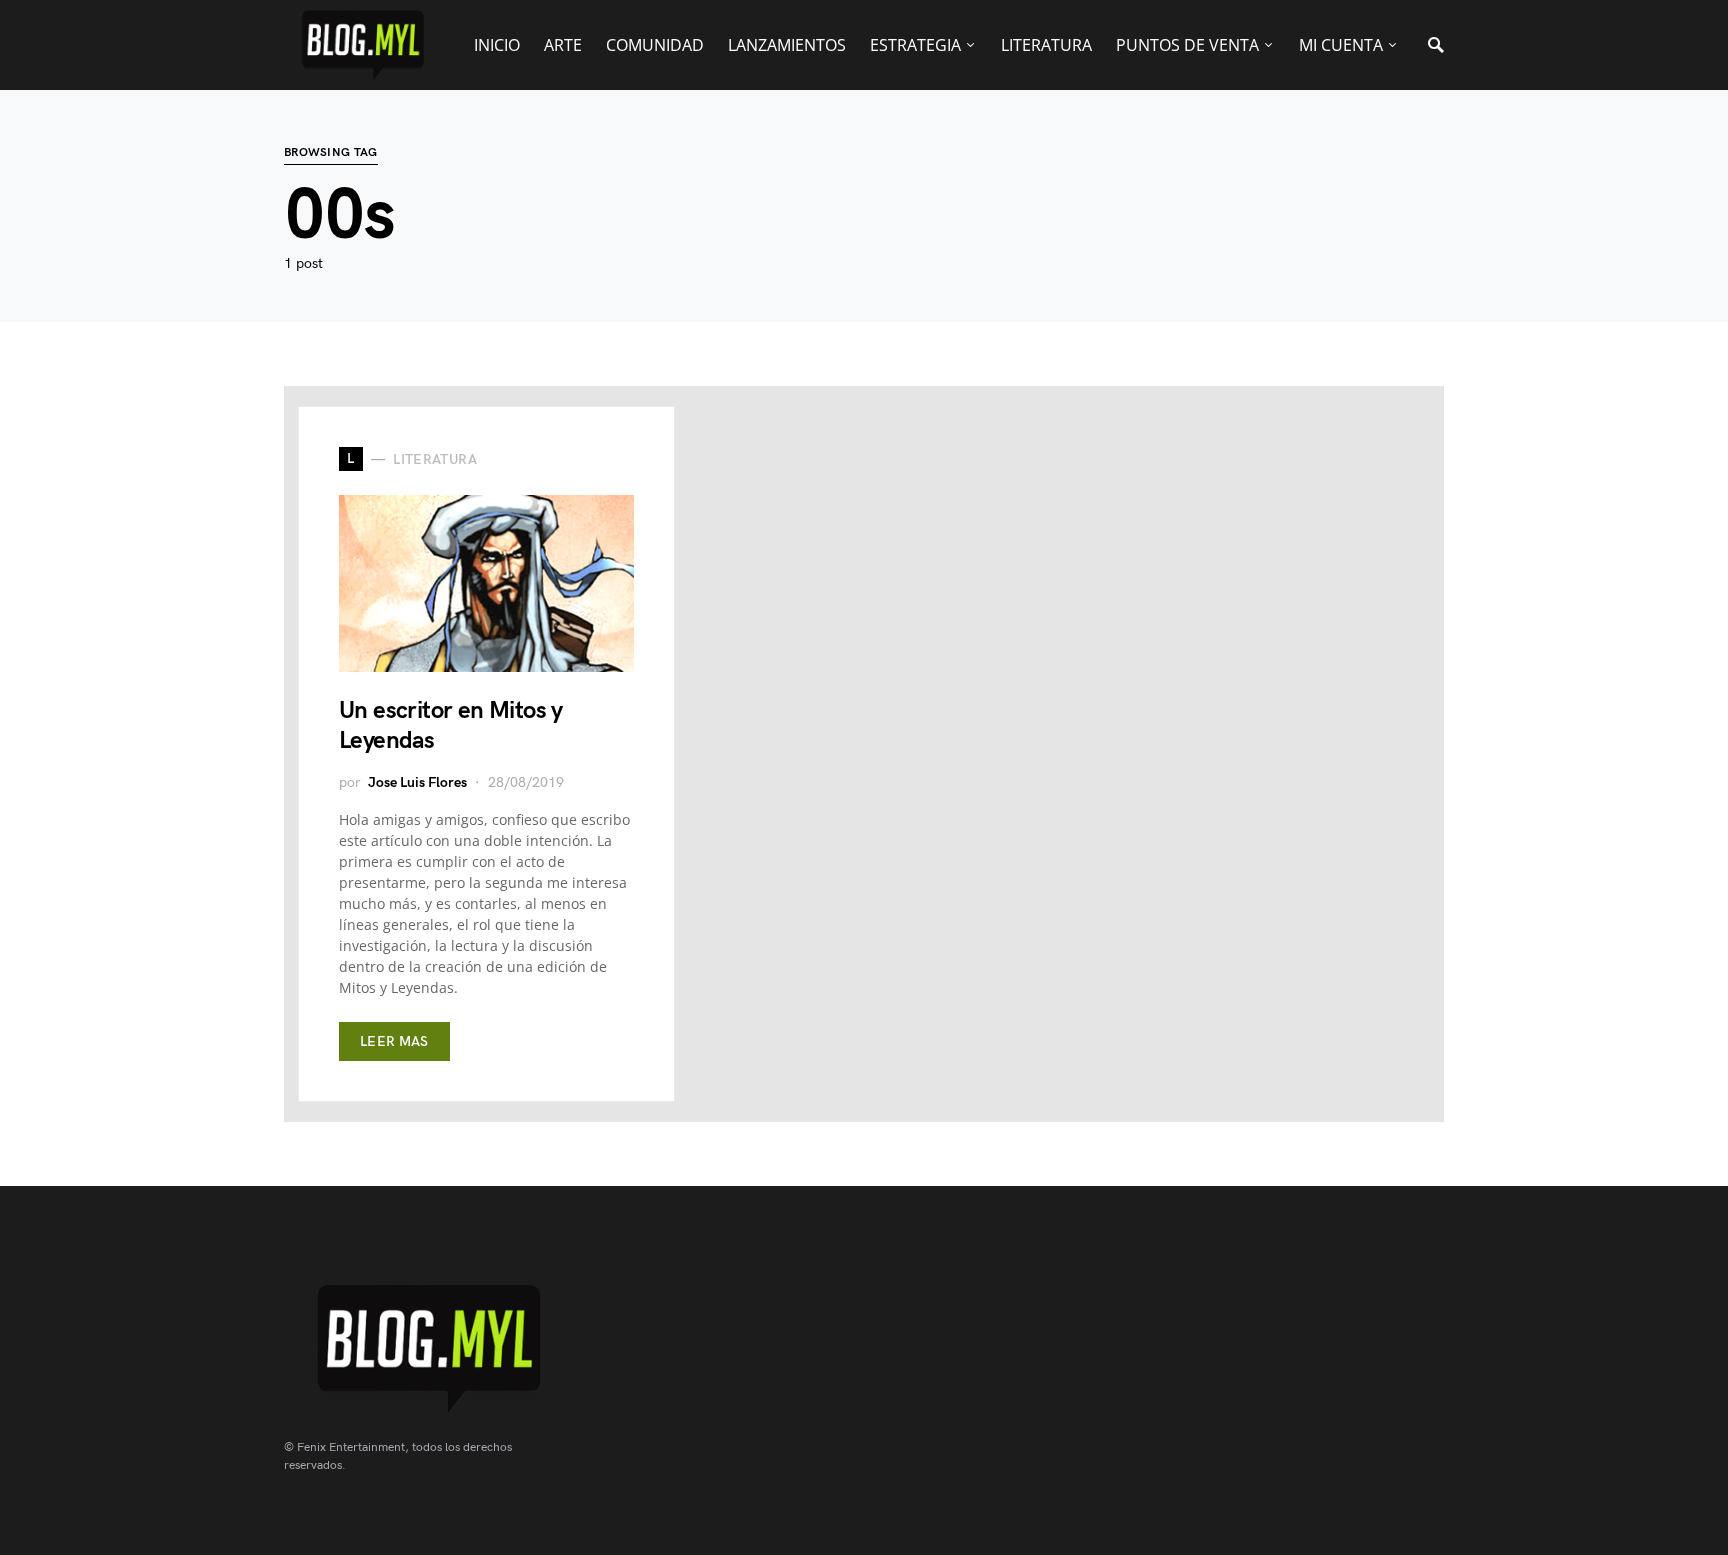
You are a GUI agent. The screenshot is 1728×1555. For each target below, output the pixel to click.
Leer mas (394, 1041)
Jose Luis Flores (417, 782)
